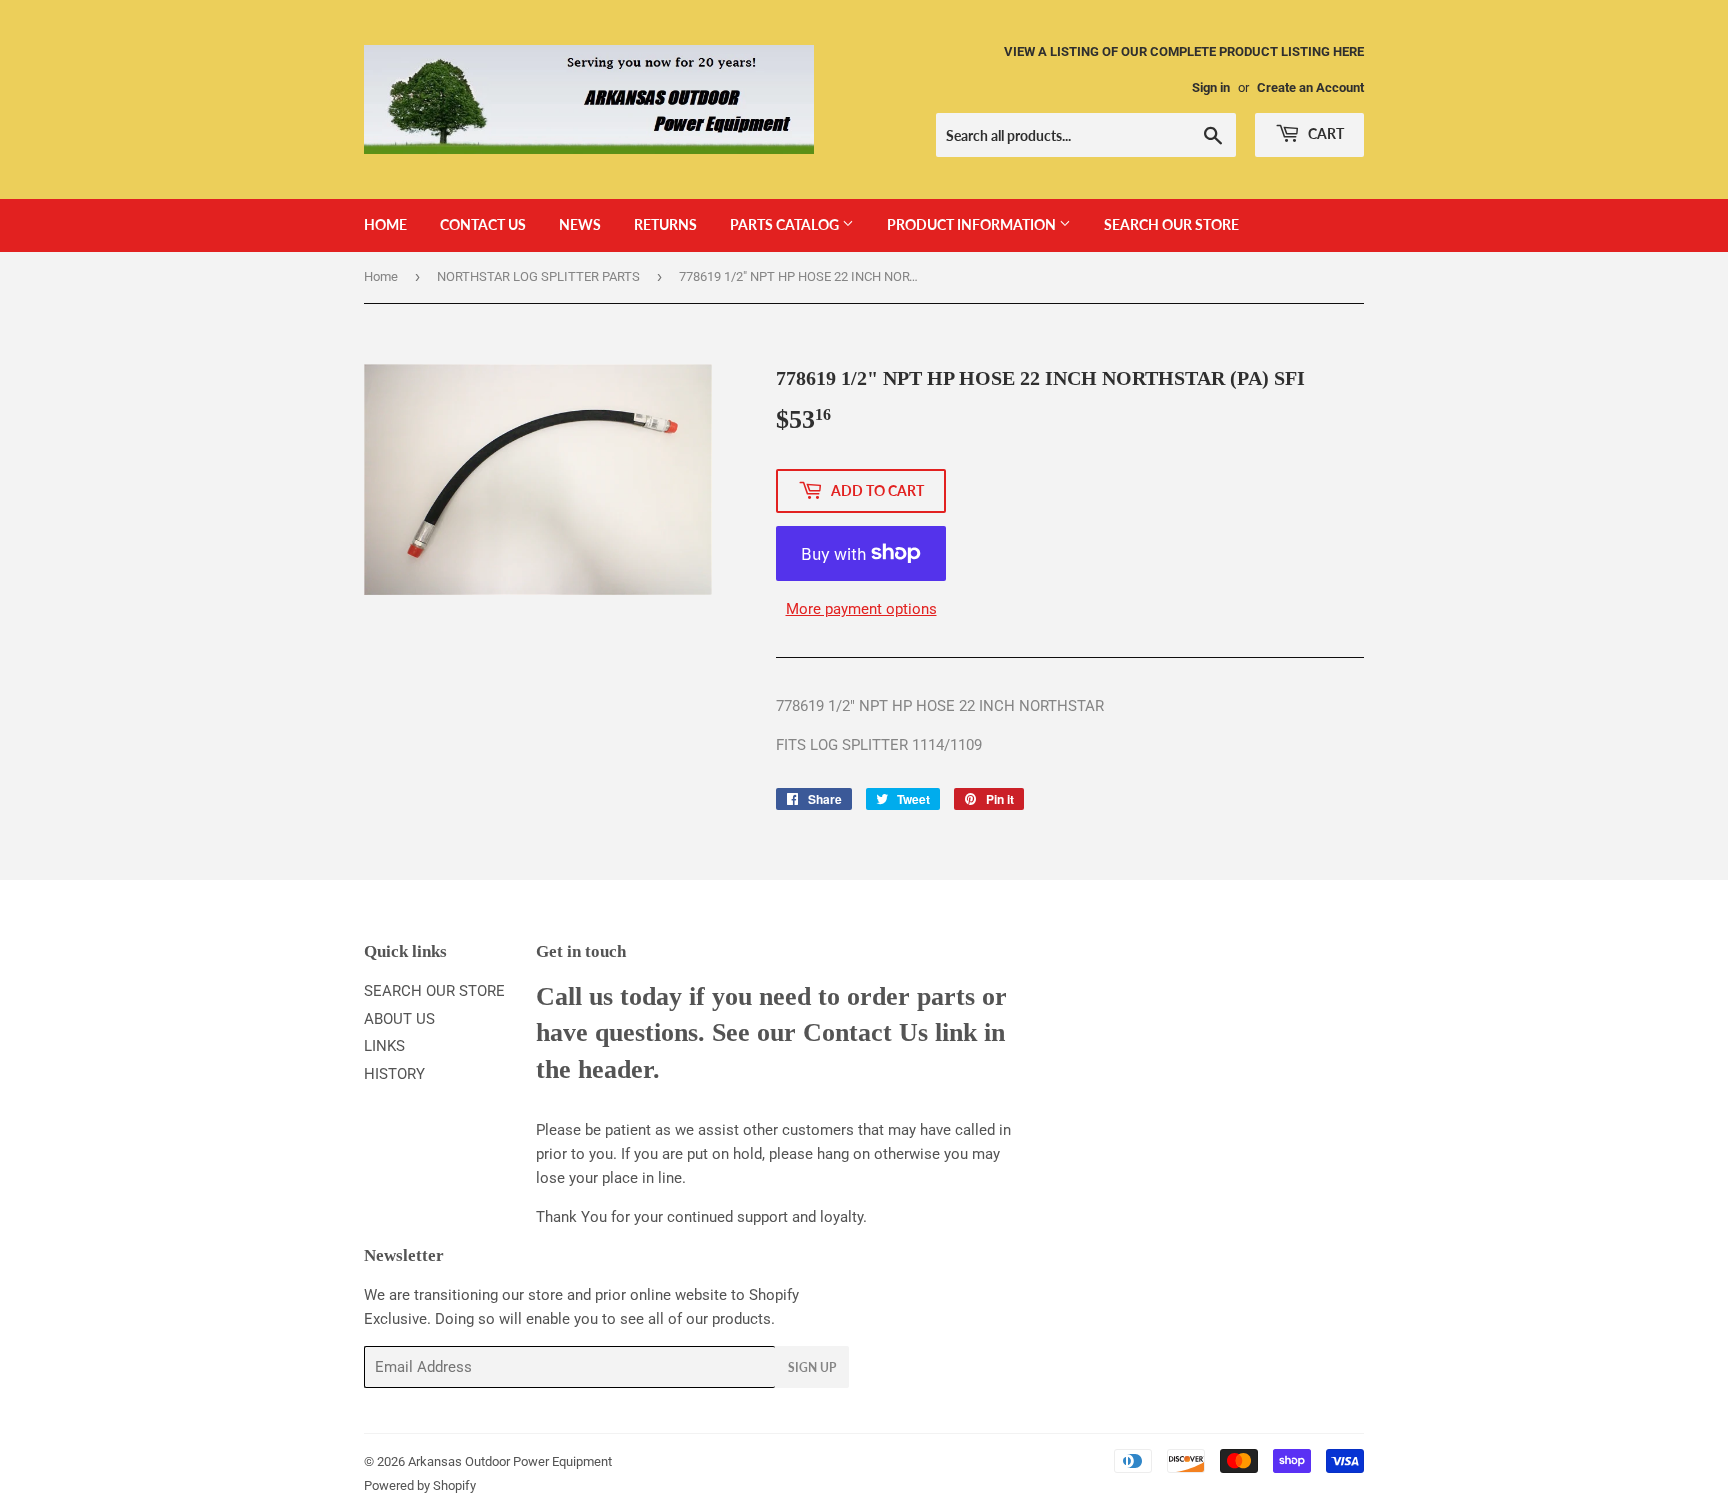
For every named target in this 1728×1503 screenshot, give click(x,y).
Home (381, 276)
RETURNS (665, 224)
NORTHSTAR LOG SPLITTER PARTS (538, 276)
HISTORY (394, 1074)
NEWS (580, 224)
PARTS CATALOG (786, 224)
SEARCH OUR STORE (1171, 224)
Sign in (1211, 87)
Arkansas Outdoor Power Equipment (510, 1461)
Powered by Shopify (420, 1485)
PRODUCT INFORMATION (973, 224)
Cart (1324, 133)
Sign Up (812, 1367)
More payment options (861, 609)
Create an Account (1310, 87)
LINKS (384, 1046)
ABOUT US (399, 1019)
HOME (385, 224)
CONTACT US (483, 224)
